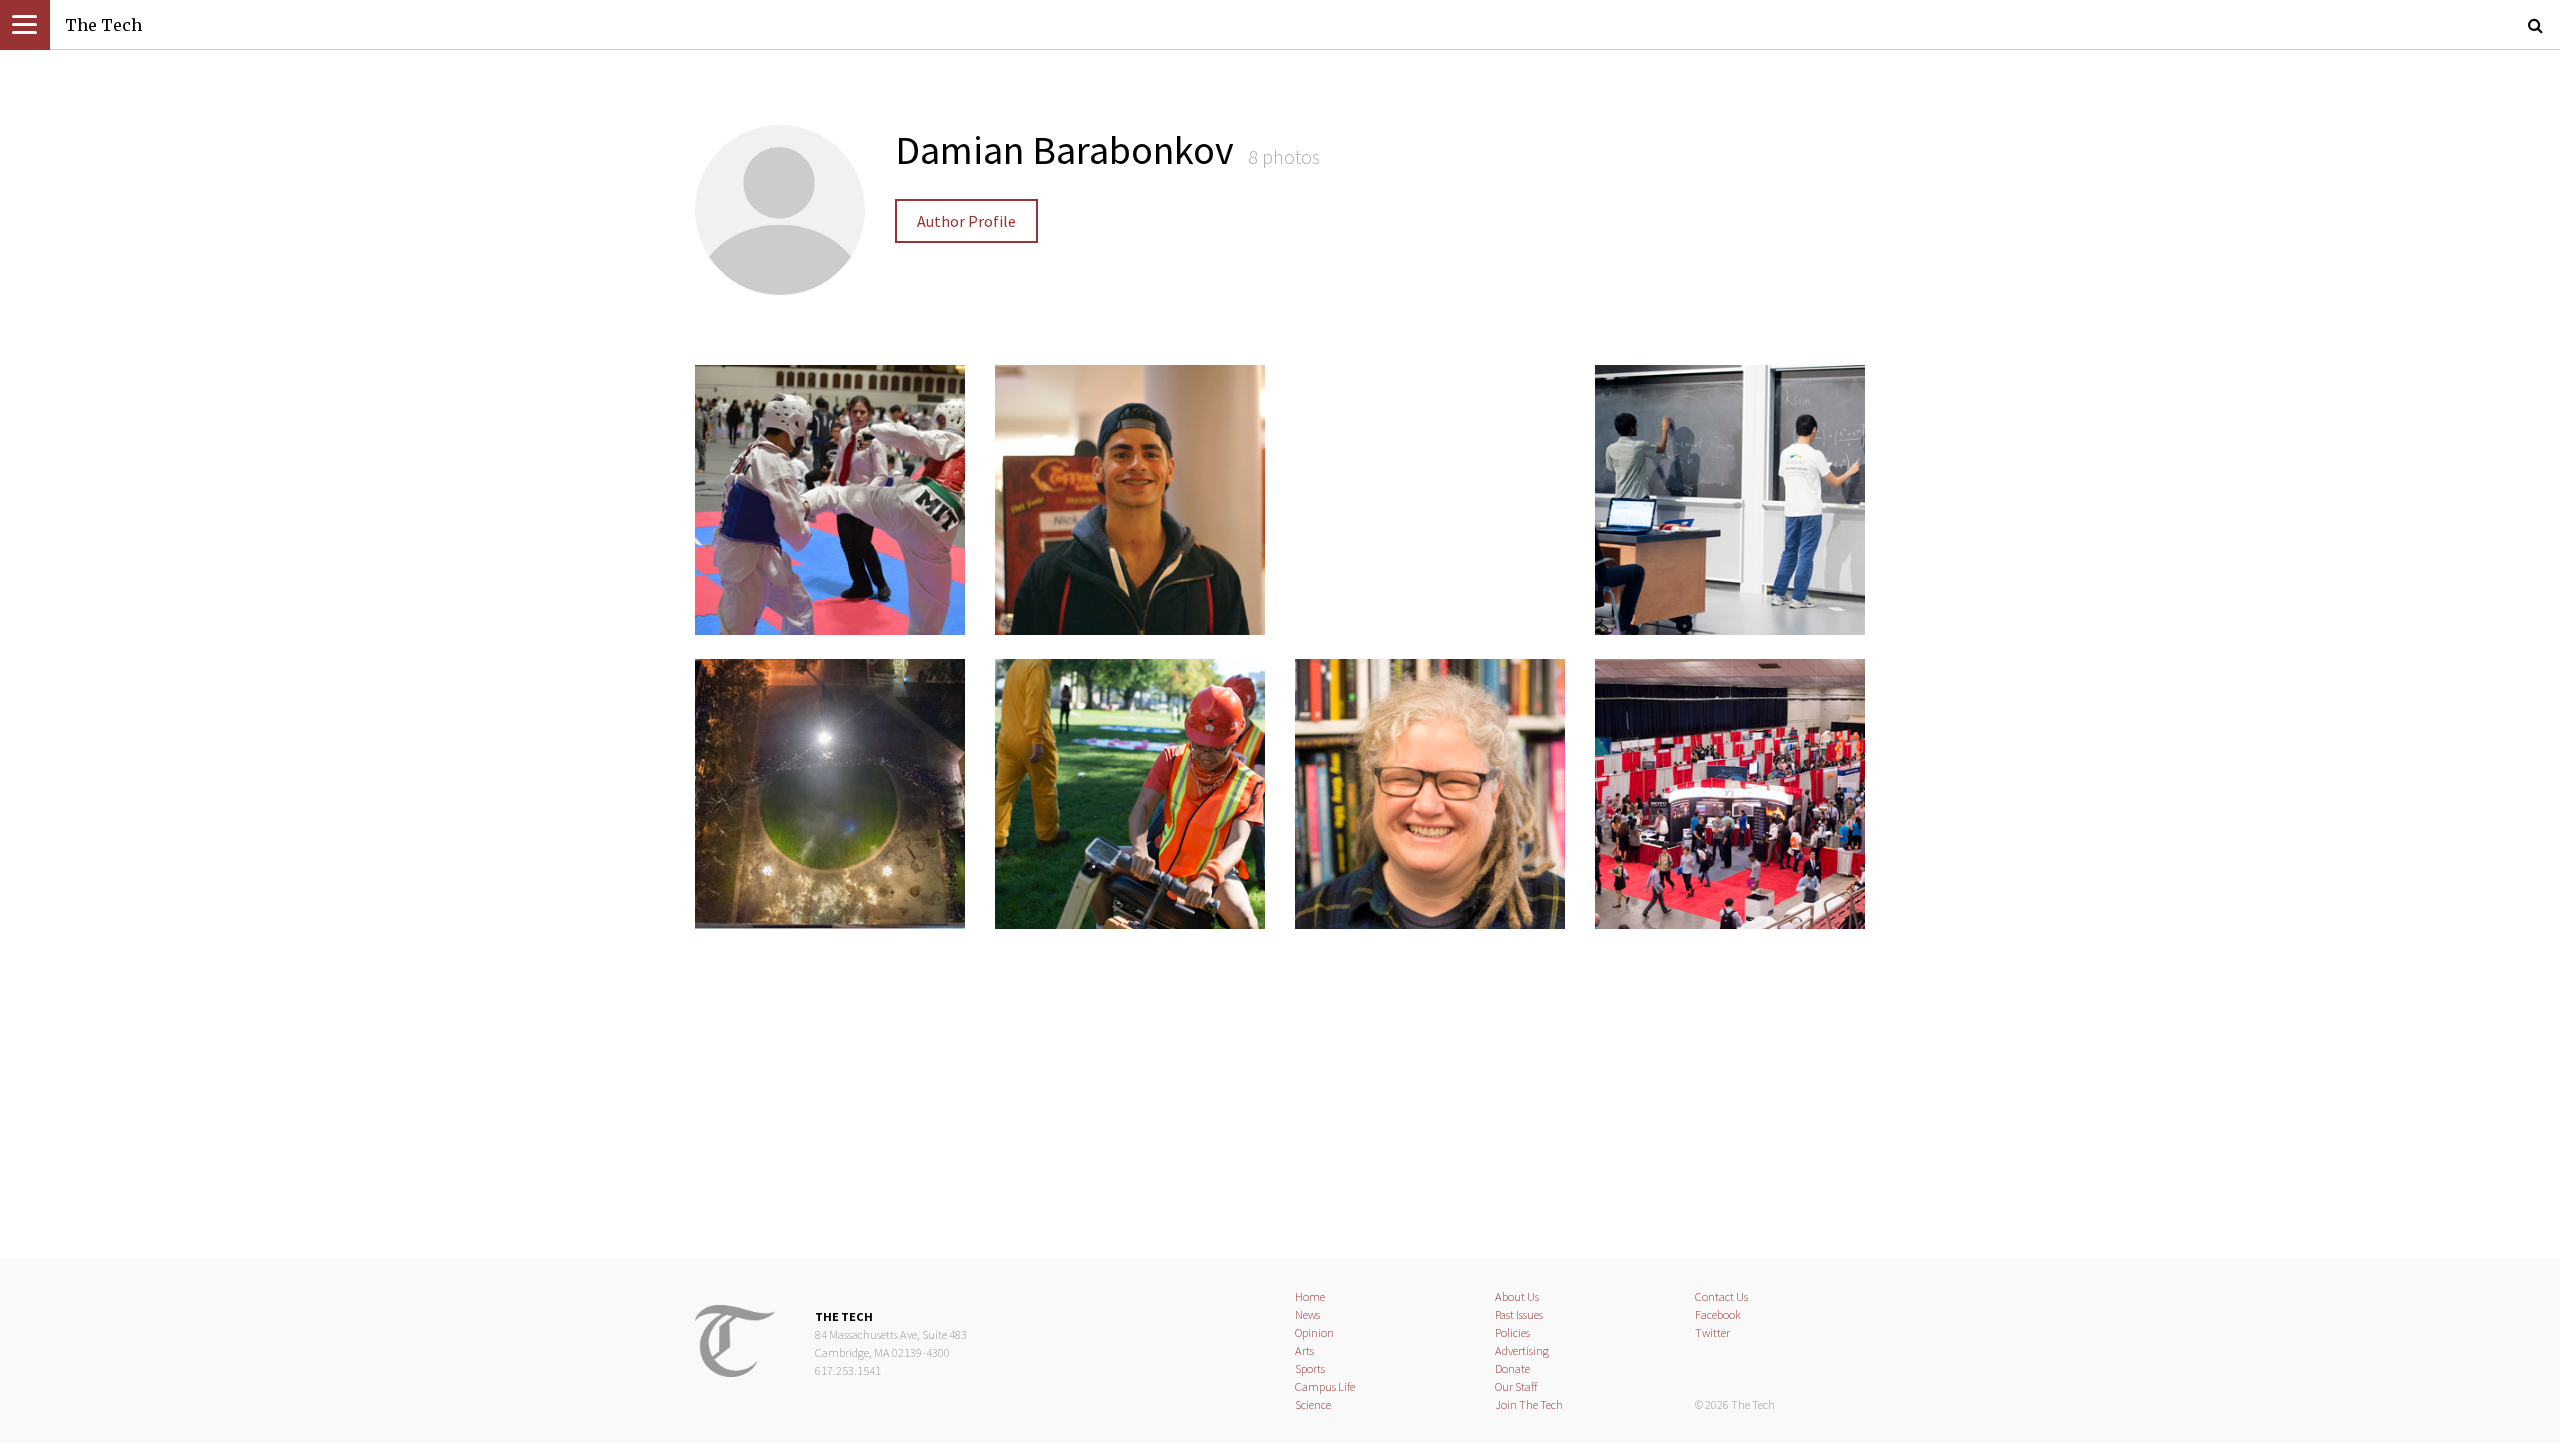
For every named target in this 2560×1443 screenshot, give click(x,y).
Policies (1512, 1332)
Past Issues (1519, 1314)
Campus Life (1325, 1386)
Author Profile (966, 221)
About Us (1517, 1296)
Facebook (1718, 1314)
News (1307, 1314)
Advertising (1522, 1350)
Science (1313, 1404)
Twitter (1712, 1332)
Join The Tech (1529, 1404)
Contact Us (1721, 1296)
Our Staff (1516, 1386)
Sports (1310, 1368)
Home (1310, 1296)
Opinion (1314, 1332)
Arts (1304, 1350)
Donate (1512, 1368)
